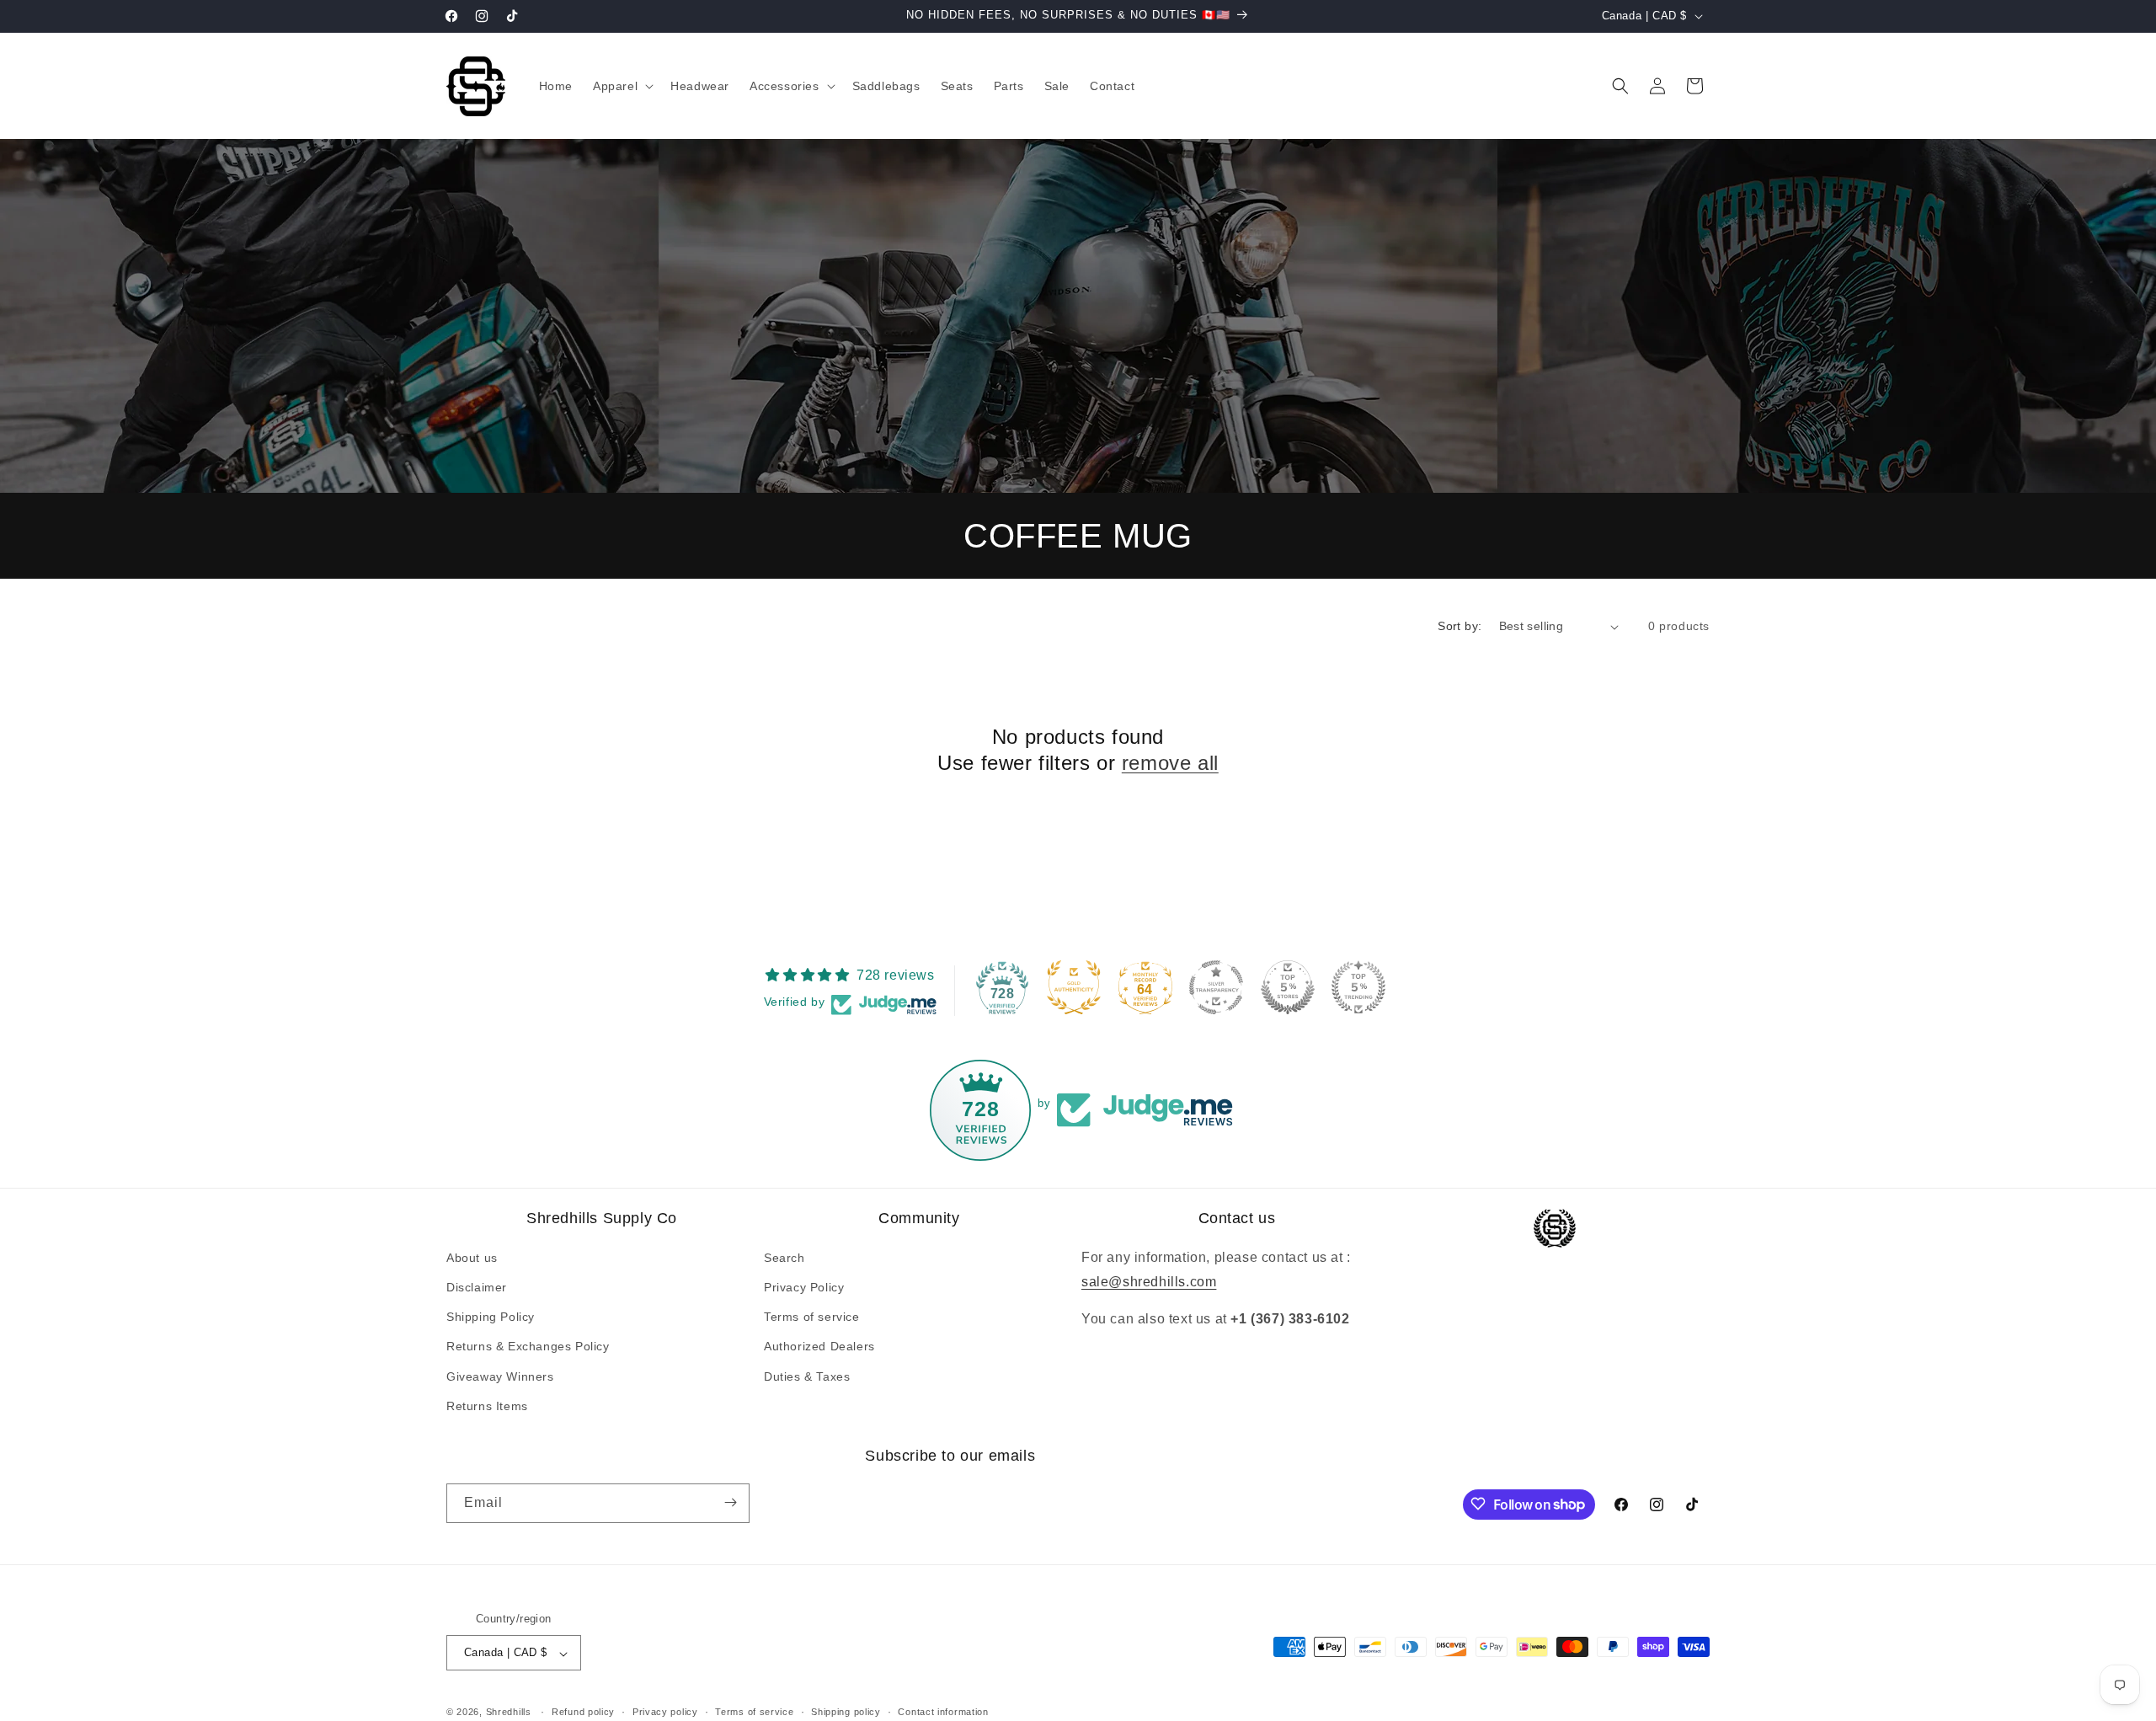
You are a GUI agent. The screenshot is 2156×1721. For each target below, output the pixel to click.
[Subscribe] (730, 1502)
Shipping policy (846, 1712)
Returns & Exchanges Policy (528, 1346)
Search (784, 1258)
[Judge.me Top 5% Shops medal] (1288, 987)
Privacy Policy (804, 1287)
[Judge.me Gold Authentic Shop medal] (1074, 987)
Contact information (943, 1712)
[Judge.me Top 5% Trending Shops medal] (1358, 987)
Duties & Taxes (807, 1376)
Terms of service (812, 1317)
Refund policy (583, 1712)
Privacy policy (665, 1712)
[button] (622, 86)
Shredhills (509, 1713)
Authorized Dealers (819, 1346)
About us (472, 1258)
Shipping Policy (491, 1317)
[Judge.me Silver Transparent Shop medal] (1216, 987)
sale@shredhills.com (1149, 1281)
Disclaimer (477, 1287)
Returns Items (487, 1406)
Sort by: (1460, 626)
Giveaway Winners (500, 1376)
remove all (1170, 764)
